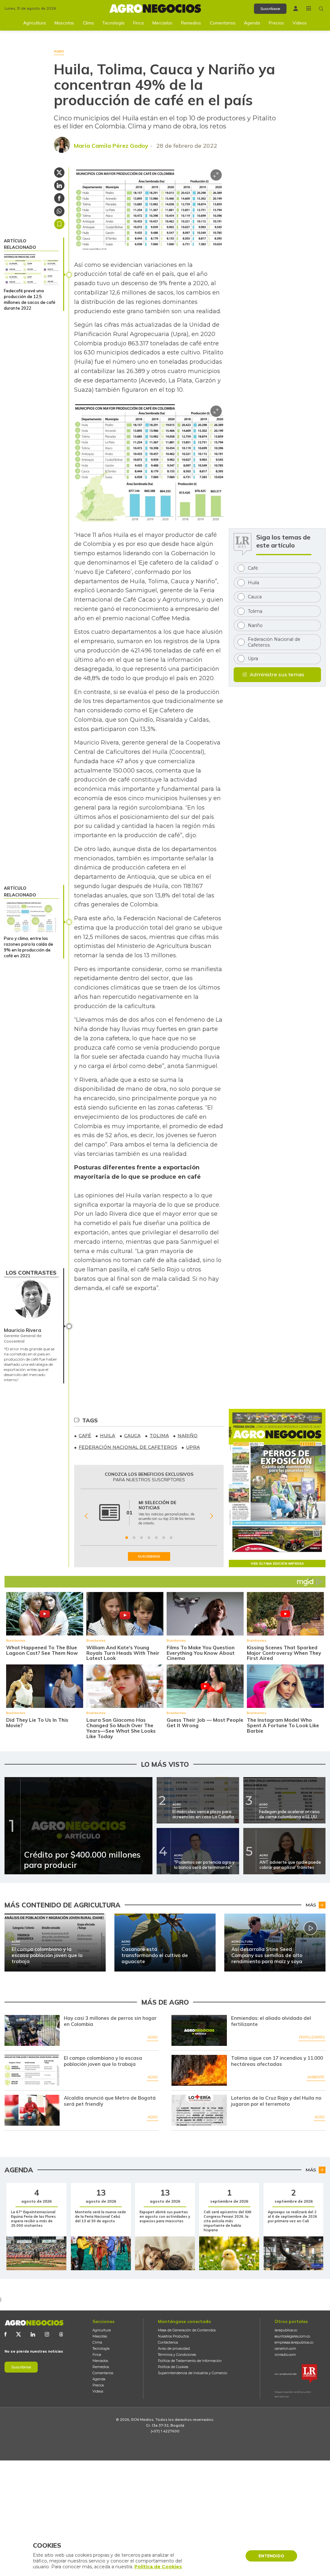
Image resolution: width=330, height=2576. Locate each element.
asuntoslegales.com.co (292, 2336)
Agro (153, 2037)
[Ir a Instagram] (47, 2334)
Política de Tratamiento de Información (190, 2361)
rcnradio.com (285, 2355)
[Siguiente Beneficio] (212, 1516)
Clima (88, 23)
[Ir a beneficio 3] (141, 1538)
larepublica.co (286, 2330)
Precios (276, 23)
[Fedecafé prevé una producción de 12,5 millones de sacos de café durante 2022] (31, 269)
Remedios (191, 23)
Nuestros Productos (173, 2336)
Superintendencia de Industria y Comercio (193, 2373)
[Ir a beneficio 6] (164, 1538)
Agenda (252, 23)
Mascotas (64, 23)
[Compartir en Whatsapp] (59, 211)
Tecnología (113, 23)
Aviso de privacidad (174, 2349)
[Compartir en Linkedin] (59, 185)
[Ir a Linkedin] (33, 2334)
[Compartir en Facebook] (59, 198)
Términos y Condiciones (177, 2355)
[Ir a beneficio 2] (134, 1538)
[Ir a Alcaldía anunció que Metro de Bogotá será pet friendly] (32, 2110)
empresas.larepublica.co (294, 2342)
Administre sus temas (277, 674)
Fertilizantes (312, 2037)
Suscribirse (21, 2367)
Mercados (162, 23)
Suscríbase (270, 9)
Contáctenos (168, 2342)
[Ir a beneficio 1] (127, 1538)
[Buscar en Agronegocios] (321, 9)
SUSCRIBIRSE (149, 1556)
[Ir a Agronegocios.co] (34, 2323)
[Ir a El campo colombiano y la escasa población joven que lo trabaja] (32, 2070)
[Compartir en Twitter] (59, 173)
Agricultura (34, 23)
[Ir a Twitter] (19, 2334)
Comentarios (223, 23)
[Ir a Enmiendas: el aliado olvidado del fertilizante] (199, 2030)
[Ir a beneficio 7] (171, 1538)
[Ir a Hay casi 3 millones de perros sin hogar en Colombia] (32, 2030)
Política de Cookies (173, 2367)
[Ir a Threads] (61, 2334)
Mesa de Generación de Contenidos (187, 2330)
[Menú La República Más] (309, 8)
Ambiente (316, 2077)
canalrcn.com (285, 2349)
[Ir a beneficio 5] (156, 1538)
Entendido (271, 2556)
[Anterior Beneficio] (86, 1516)
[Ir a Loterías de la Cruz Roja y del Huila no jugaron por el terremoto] (199, 2110)
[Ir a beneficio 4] (149, 1538)
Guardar (59, 224)
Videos (300, 23)
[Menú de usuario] (296, 9)
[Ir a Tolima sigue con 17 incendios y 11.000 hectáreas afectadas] (199, 2070)
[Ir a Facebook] (5, 2334)
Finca (138, 23)
